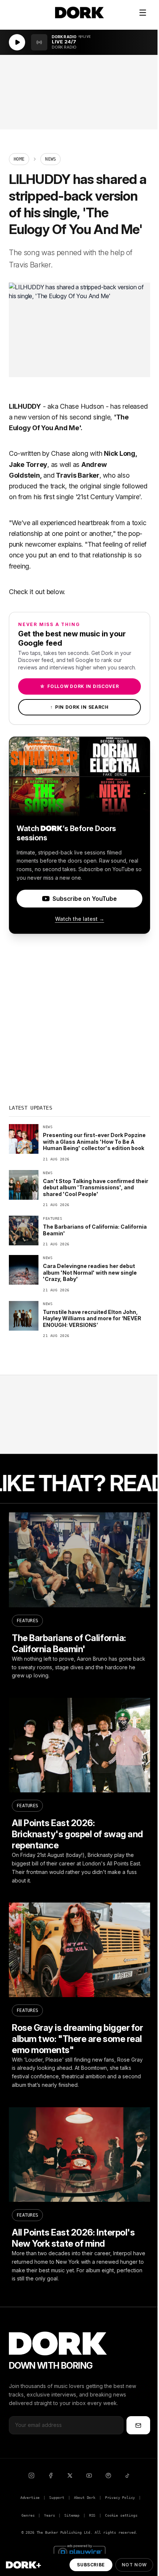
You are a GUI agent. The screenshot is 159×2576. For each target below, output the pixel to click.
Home (19, 159)
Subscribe (91, 2565)
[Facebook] (51, 2475)
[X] (70, 2475)
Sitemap (72, 2515)
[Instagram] (31, 2475)
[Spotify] (108, 2475)
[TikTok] (128, 2475)
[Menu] (143, 13)
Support (57, 2498)
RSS (92, 2515)
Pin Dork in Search (79, 707)
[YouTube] (89, 2475)
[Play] (17, 42)
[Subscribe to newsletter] (138, 2425)
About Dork (85, 2498)
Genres (28, 2515)
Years (49, 2515)
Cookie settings (121, 2515)
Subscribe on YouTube (84, 899)
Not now (134, 2565)
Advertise (30, 2498)
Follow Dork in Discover (79, 686)
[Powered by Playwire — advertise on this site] (79, 2551)
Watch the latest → (80, 919)
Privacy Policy (120, 2498)
